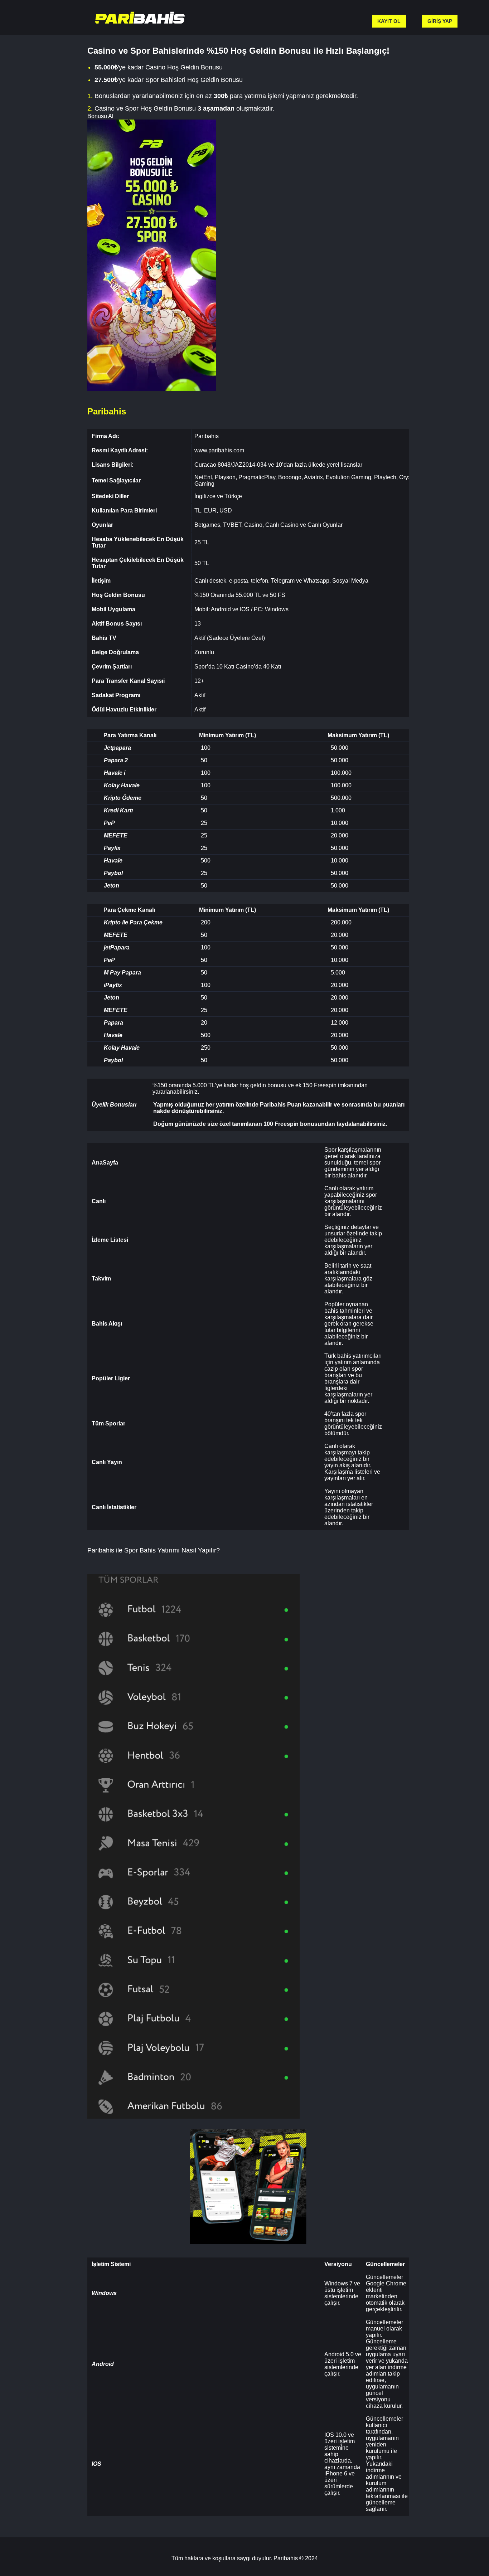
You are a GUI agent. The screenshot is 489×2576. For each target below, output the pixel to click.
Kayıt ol (389, 21)
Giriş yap (440, 21)
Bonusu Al (100, 116)
